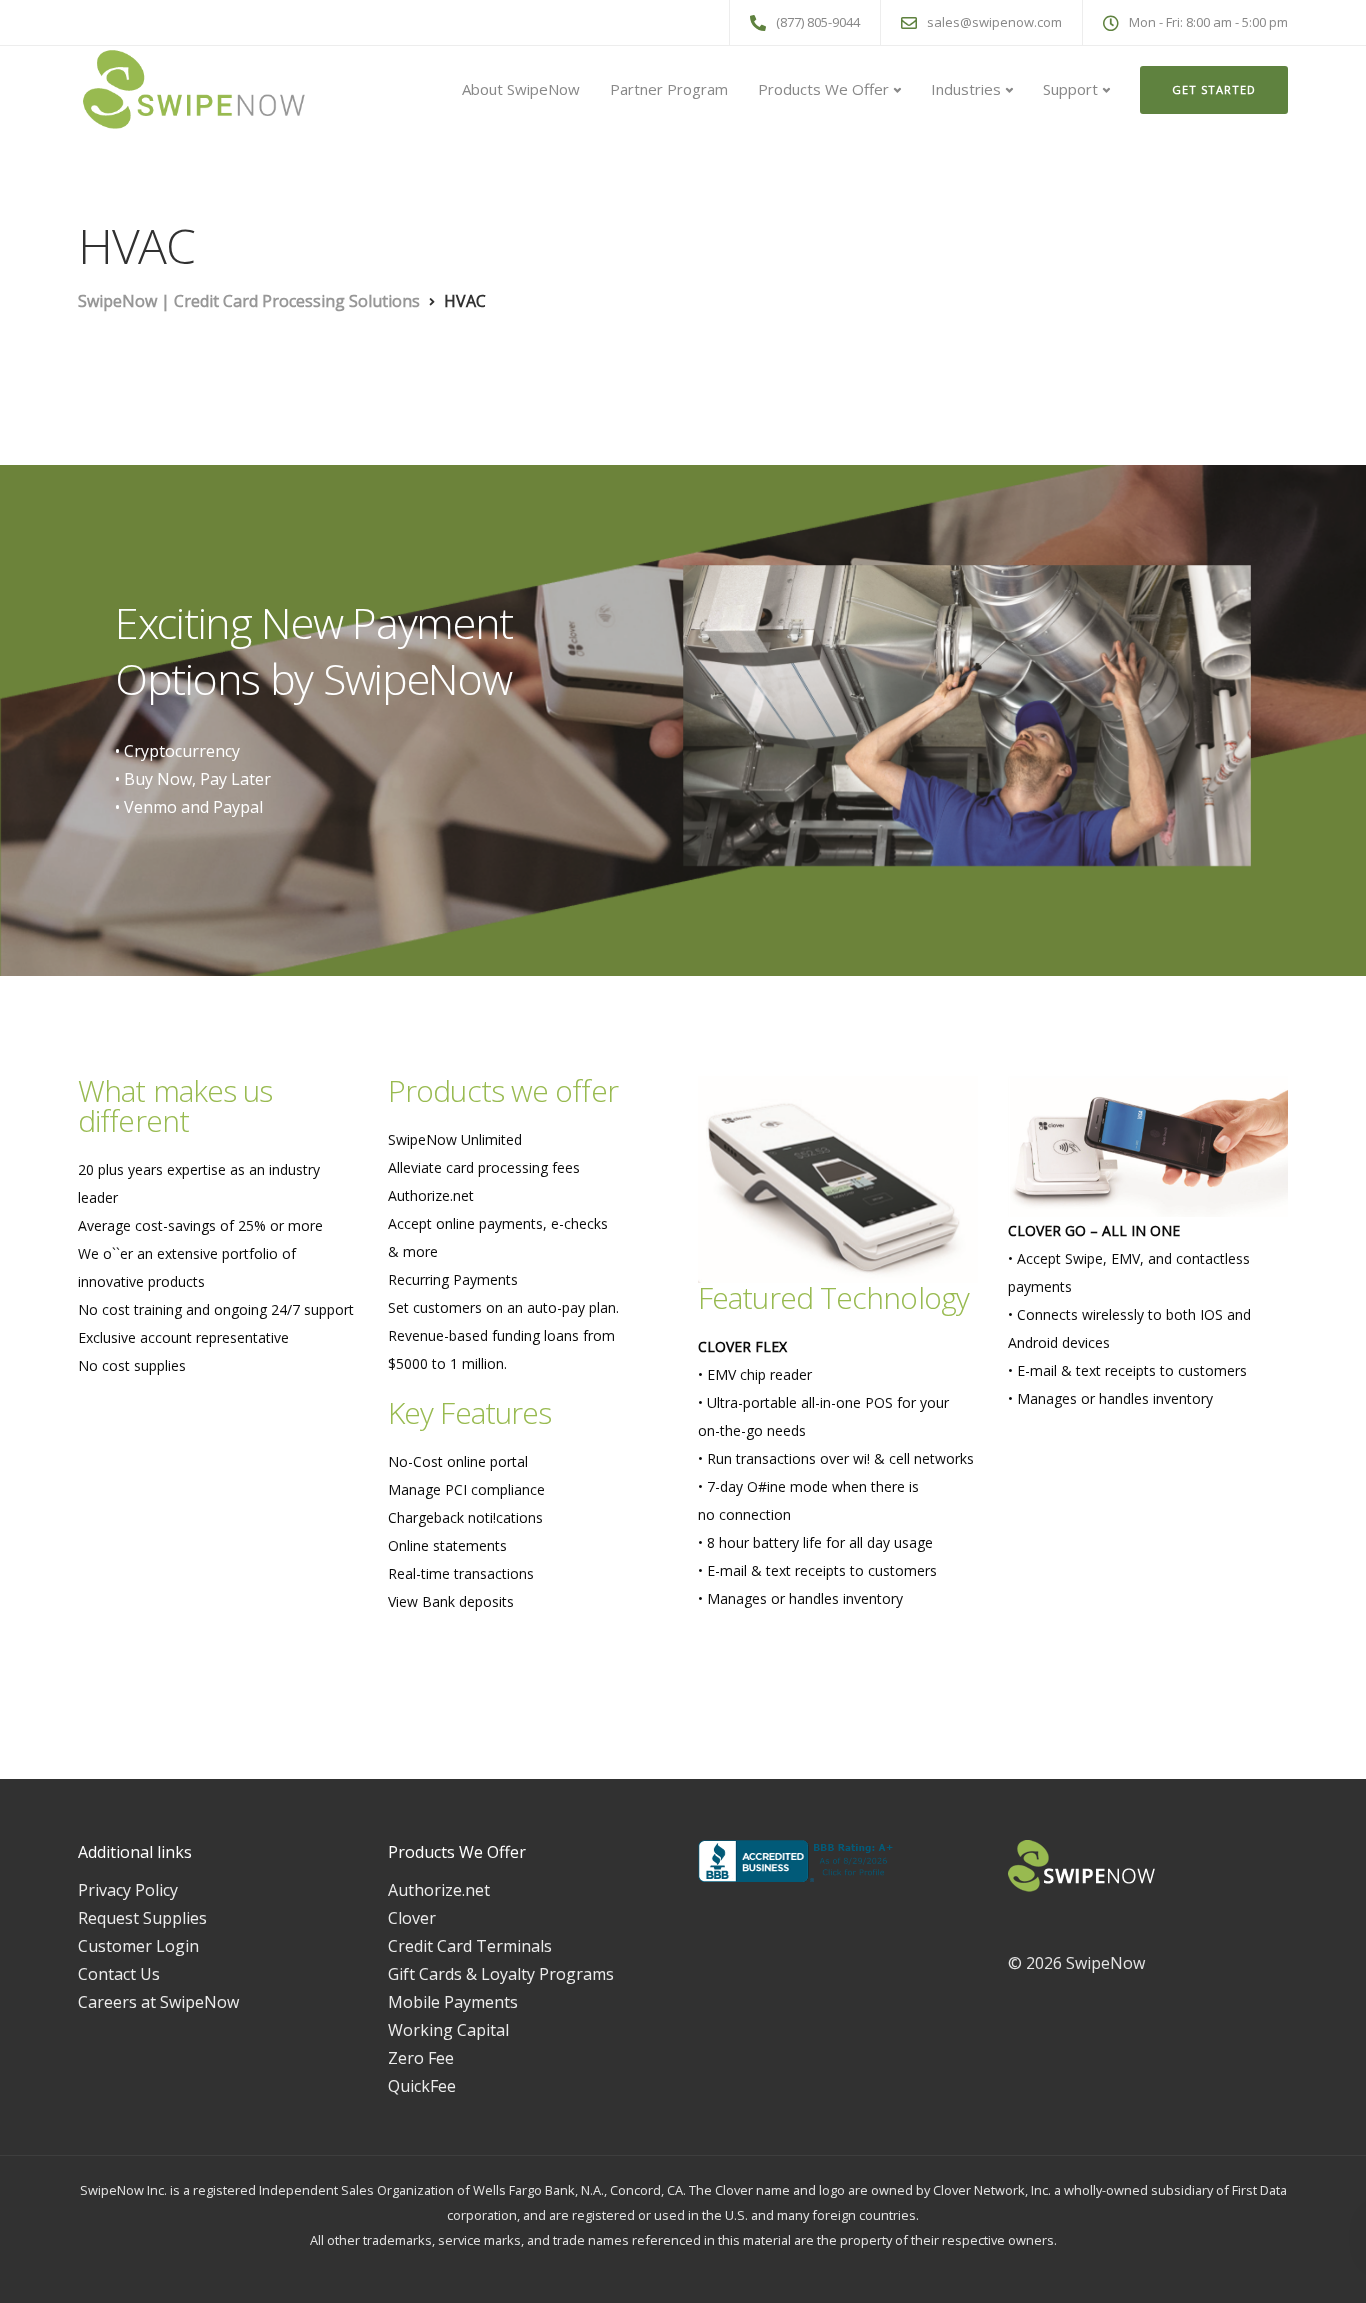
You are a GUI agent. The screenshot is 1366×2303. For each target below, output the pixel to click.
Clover (412, 1918)
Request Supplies (142, 1918)
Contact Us (119, 1974)
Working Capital (448, 2030)
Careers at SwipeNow (158, 2002)
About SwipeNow (521, 89)
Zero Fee (421, 2058)
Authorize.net (439, 1890)
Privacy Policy (128, 1890)
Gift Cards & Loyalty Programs (501, 1974)
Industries (966, 89)
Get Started (1214, 89)
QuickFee (422, 2086)
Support (1070, 89)
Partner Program (669, 89)
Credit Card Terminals (470, 1946)
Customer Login (138, 1946)
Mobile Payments (453, 2002)
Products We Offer (823, 89)
